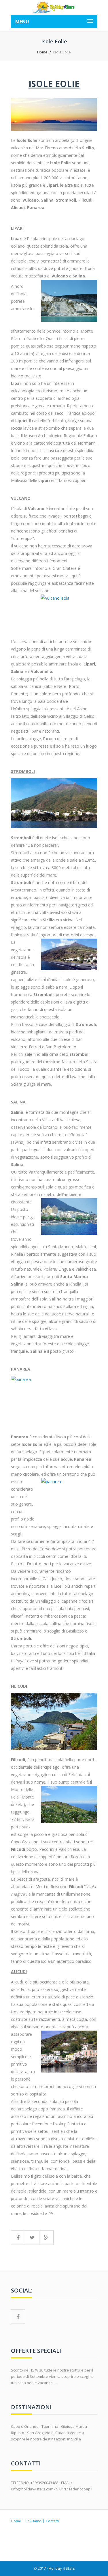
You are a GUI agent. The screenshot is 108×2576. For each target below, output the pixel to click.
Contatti (52, 2521)
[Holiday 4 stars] (54, 7)
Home (42, 52)
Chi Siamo (33, 2521)
